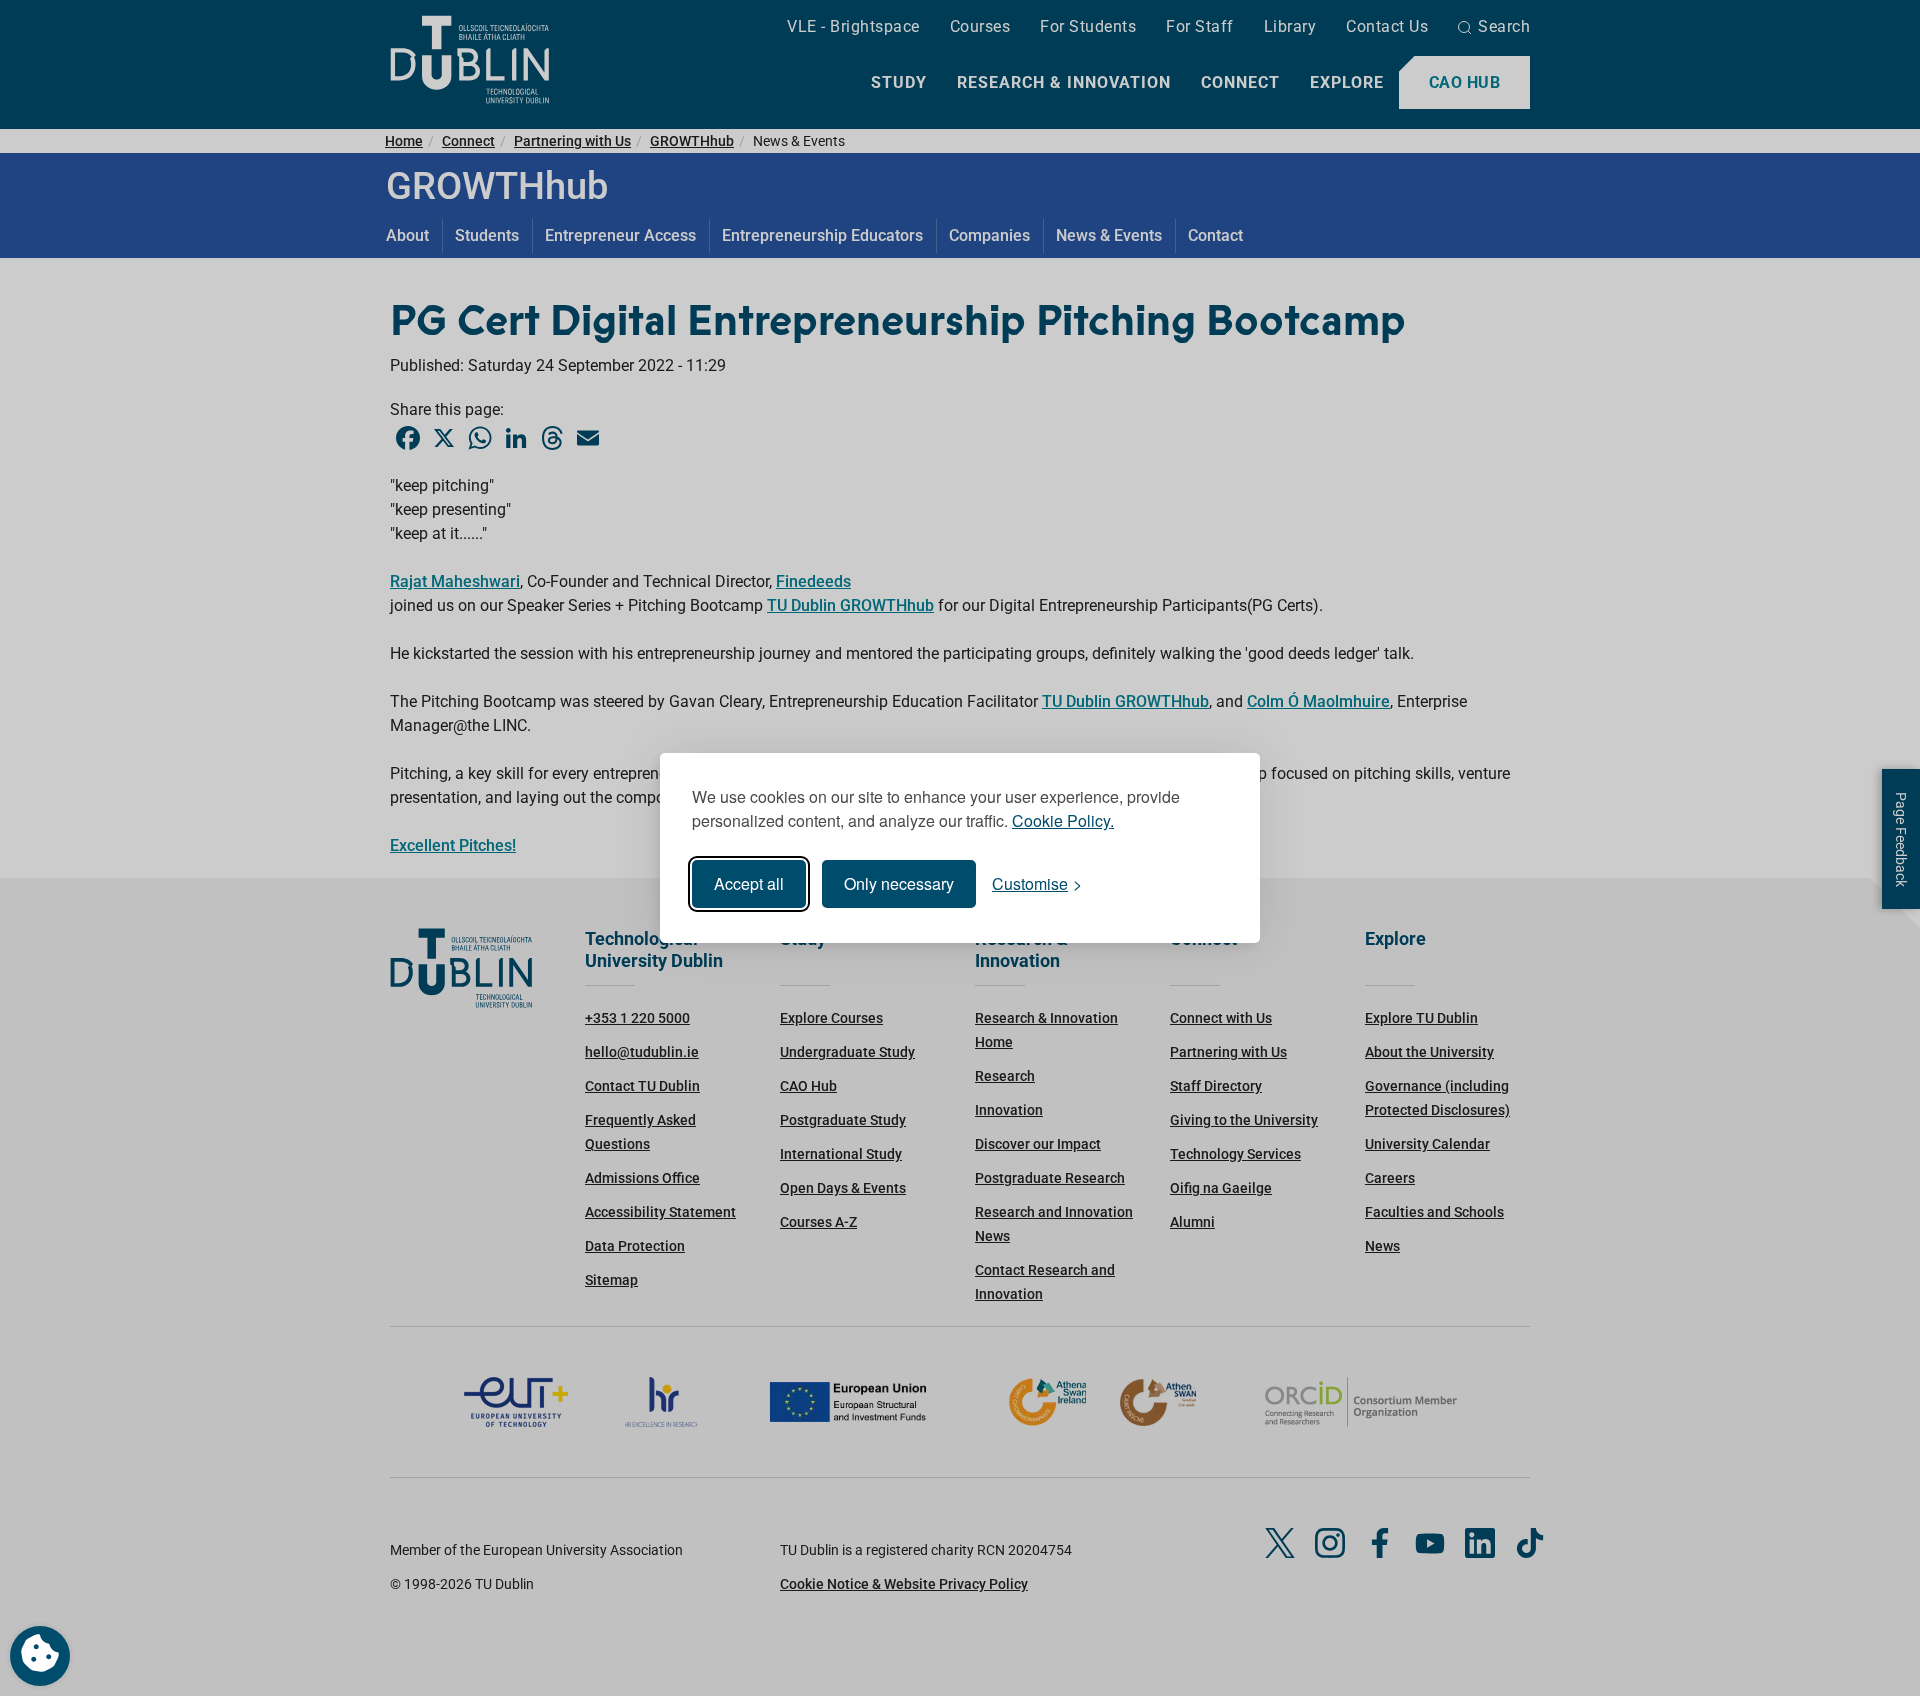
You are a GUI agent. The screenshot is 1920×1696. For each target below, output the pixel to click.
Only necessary (899, 883)
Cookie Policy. (1063, 820)
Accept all (749, 883)
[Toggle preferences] (40, 1656)
